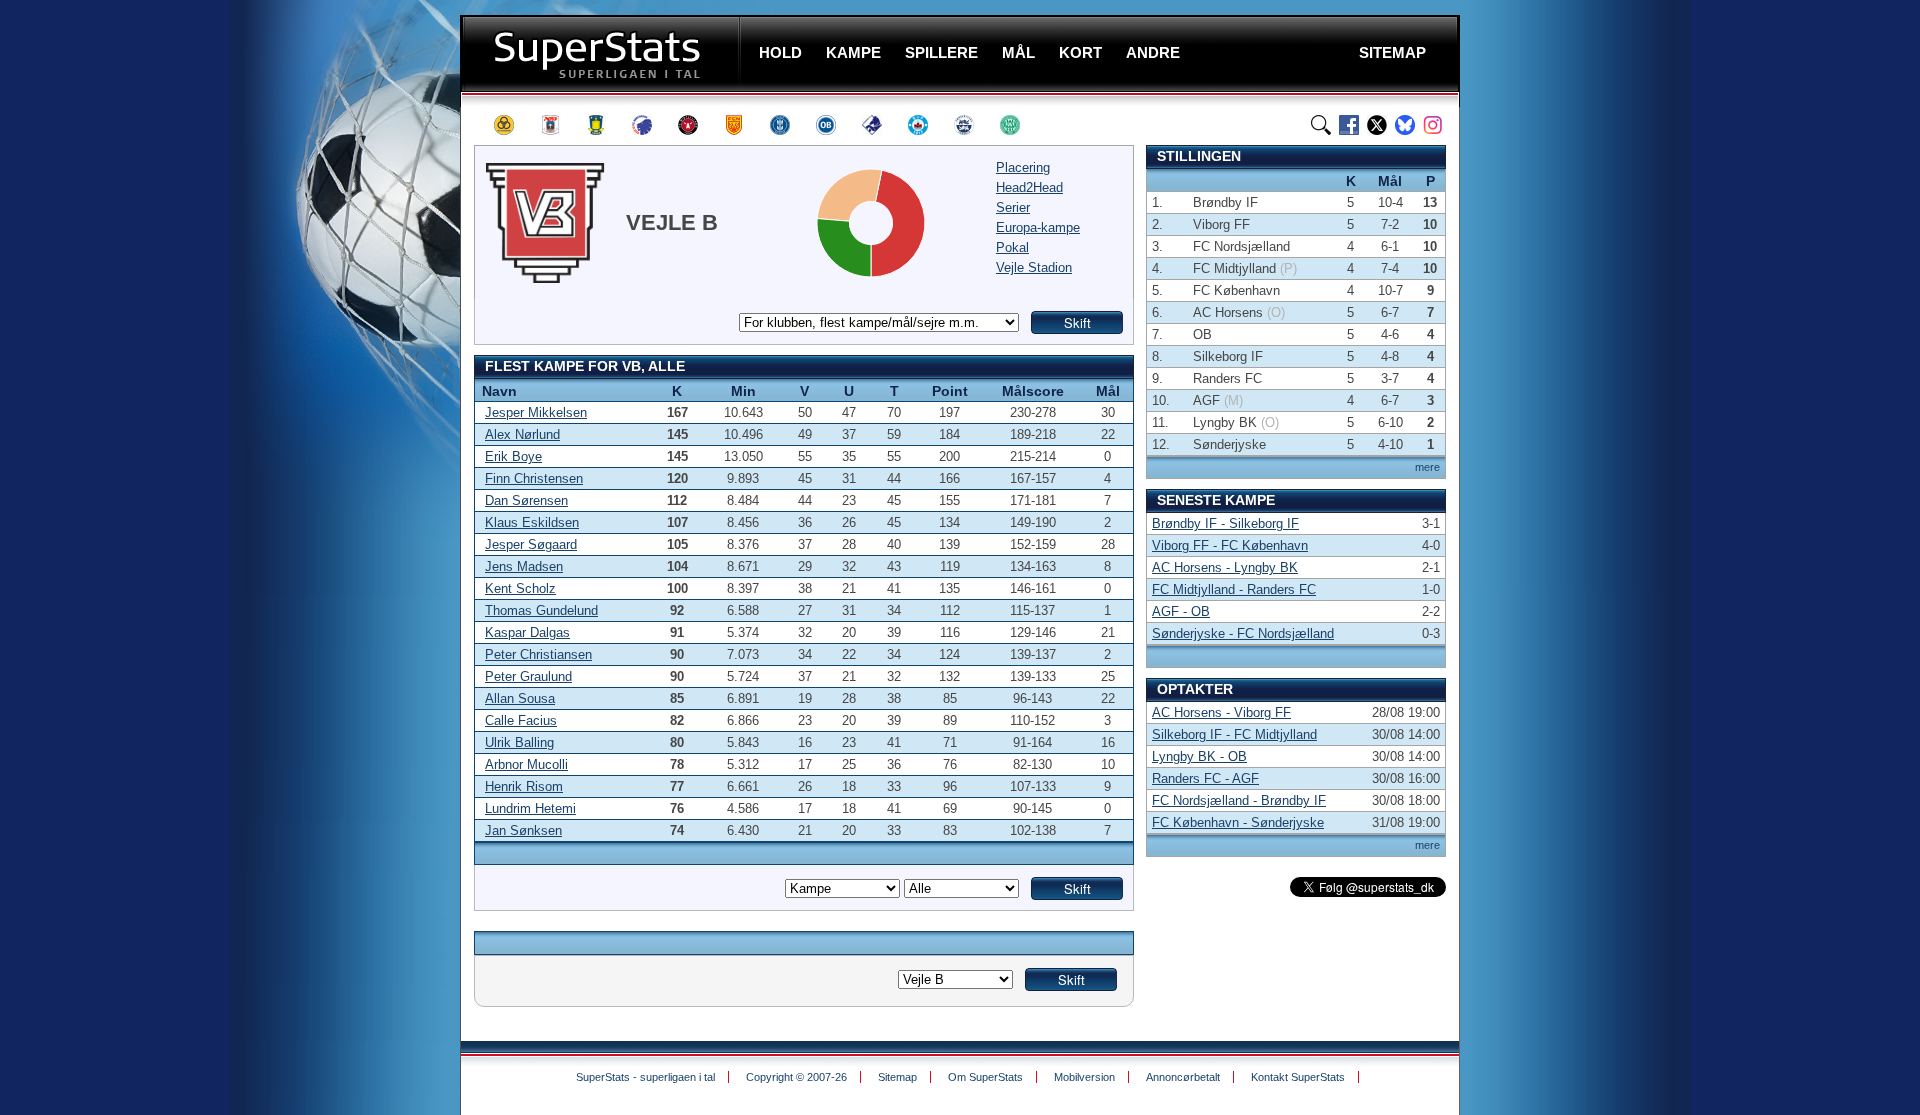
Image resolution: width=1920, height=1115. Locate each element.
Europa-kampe (1038, 227)
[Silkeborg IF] (927, 125)
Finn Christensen (534, 478)
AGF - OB (1181, 611)
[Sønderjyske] (973, 125)
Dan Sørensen (526, 500)
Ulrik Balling (519, 742)
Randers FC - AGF (1205, 778)
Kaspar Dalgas (527, 632)
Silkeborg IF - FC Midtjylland (1234, 734)
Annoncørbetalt (1183, 1077)
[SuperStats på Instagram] (1433, 125)
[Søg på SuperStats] (1321, 125)
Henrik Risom (524, 786)
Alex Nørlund (522, 434)
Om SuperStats (985, 1077)
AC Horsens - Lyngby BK (1225, 567)
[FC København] (651, 125)
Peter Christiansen (538, 654)
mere (1427, 467)
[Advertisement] (340, 395)
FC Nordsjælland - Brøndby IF (1239, 800)
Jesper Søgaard (531, 544)
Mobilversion (1084, 1077)
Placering (1023, 167)
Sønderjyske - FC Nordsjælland (1243, 633)
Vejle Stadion (1034, 267)
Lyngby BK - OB (1199, 756)
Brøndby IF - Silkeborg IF (1225, 523)
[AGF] (559, 125)
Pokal (1012, 247)
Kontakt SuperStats (1298, 1077)
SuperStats (602, 53)
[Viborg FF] (1019, 125)
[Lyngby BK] (789, 125)
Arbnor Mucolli (526, 764)
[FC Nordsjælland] (743, 125)
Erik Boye (513, 456)
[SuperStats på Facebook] (1349, 125)
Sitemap (897, 1077)
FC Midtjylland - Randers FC (1234, 589)
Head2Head (1029, 187)
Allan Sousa (520, 698)
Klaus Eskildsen (532, 522)
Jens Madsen (524, 566)
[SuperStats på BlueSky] (1405, 125)
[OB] (835, 125)
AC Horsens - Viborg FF (1221, 712)
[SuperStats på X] (1377, 125)
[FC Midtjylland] (697, 125)
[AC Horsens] (513, 125)
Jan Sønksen (523, 830)
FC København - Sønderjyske (1238, 822)
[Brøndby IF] (605, 125)
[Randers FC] (881, 125)
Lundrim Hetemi (530, 808)
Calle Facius (521, 720)
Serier (1013, 207)
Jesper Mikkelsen (536, 412)
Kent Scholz (520, 588)
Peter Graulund (528, 676)
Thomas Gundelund (541, 610)
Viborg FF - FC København (1230, 545)
